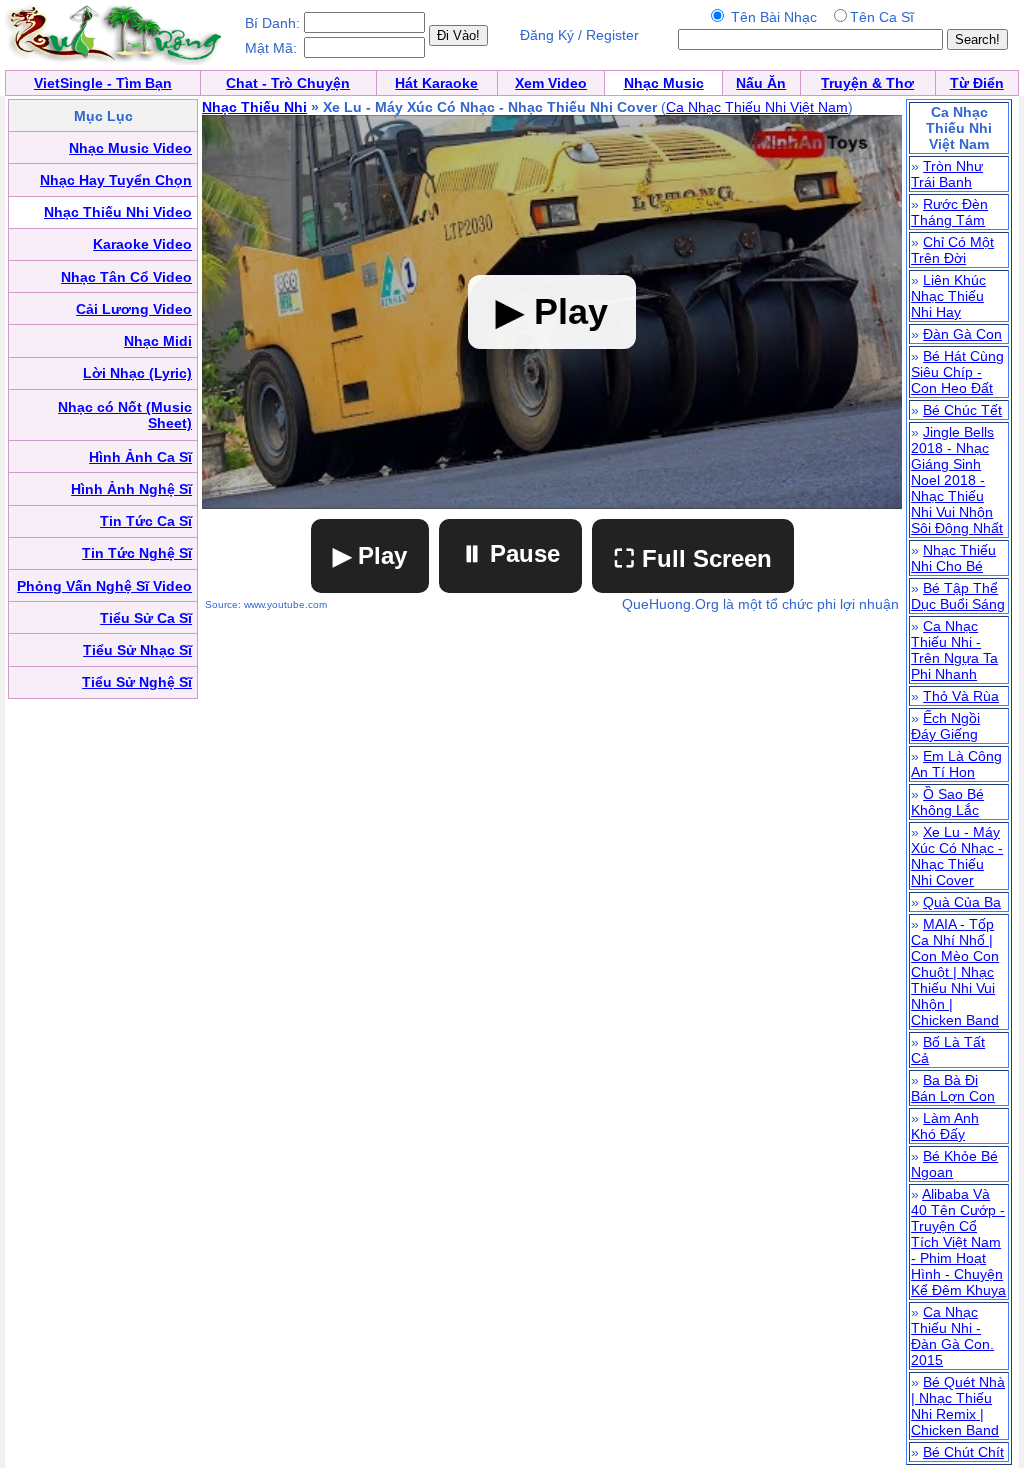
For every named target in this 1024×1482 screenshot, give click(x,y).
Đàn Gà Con (962, 334)
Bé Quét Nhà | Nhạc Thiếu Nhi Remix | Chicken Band (958, 1406)
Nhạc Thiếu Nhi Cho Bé (953, 558)
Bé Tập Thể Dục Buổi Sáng (958, 596)
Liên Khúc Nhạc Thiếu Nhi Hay (948, 296)
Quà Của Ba (962, 902)
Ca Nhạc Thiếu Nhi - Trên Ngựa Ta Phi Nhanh (954, 650)
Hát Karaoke (436, 83)
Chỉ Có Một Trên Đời (952, 250)
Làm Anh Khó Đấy (945, 1126)
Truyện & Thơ (867, 83)
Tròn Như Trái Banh (947, 174)
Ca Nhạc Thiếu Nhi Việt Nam (757, 107)
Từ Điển (977, 83)
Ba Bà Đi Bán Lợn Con (953, 1088)
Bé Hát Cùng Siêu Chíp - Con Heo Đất (957, 372)
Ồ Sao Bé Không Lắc (947, 802)
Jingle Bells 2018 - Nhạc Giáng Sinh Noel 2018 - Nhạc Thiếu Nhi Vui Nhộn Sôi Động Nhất (957, 480)
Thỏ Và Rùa (961, 696)
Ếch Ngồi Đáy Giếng (945, 726)
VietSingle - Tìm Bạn (103, 83)
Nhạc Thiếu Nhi (254, 107)
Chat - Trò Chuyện (288, 83)
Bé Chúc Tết (962, 410)
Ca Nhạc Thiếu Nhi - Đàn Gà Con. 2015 (952, 1336)
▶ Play (370, 555)
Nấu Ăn (761, 83)
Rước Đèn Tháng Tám (949, 212)
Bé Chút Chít (963, 1452)
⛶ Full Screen (693, 558)
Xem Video (551, 83)
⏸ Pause (510, 553)
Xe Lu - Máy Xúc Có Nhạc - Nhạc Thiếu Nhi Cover (957, 856)
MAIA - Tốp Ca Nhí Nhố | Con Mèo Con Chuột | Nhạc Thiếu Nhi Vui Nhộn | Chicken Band (955, 972)
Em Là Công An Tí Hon (956, 764)
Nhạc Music (664, 83)
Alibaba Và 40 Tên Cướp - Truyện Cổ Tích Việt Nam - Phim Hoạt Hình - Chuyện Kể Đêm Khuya (958, 1242)
